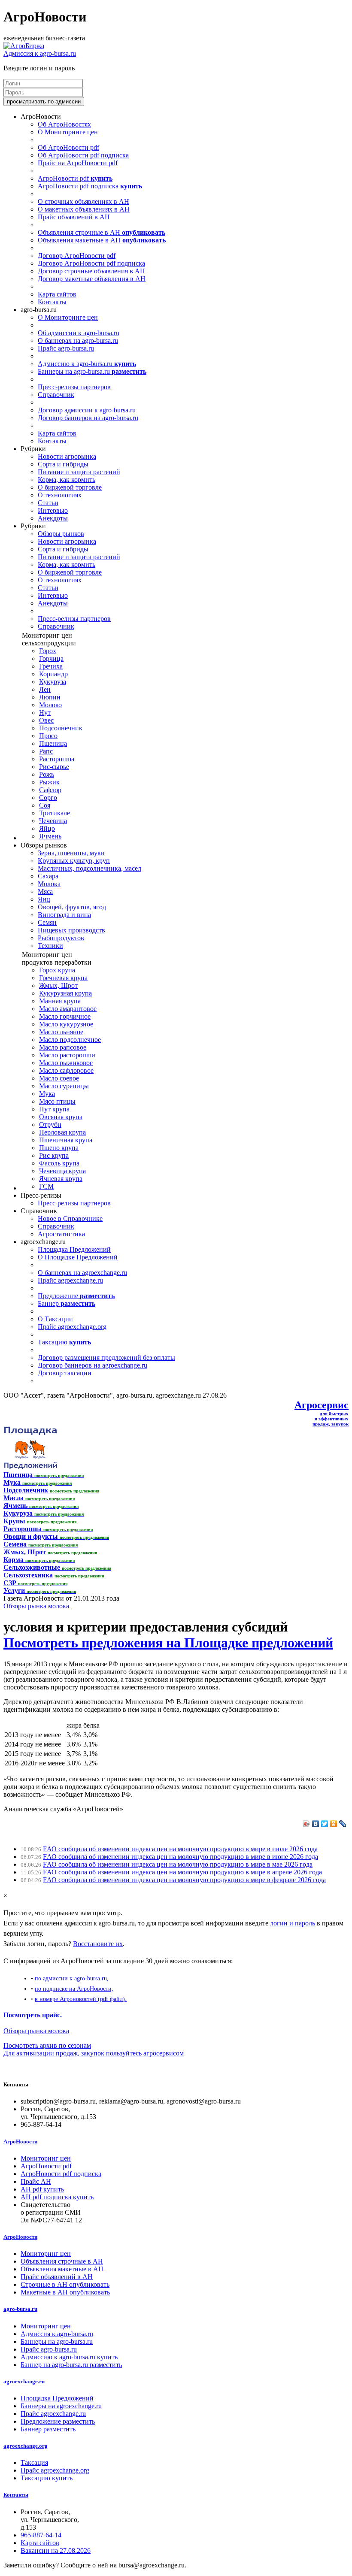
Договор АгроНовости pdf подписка (91, 263)
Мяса (45, 891)
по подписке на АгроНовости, (74, 1989)
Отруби (50, 1125)
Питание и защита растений (79, 472)
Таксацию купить (47, 2478)
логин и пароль (293, 1923)
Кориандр (53, 674)
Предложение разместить (58, 2421)
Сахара (48, 876)
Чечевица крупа (62, 1171)
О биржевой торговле (70, 487)
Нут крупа (54, 1109)
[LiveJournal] (343, 1824)
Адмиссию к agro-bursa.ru (87, 364)
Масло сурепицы (64, 1086)
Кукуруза (53, 682)
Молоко (50, 705)
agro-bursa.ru (20, 2309)
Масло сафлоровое (66, 1070)
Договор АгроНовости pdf (77, 256)
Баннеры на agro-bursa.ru (92, 371)
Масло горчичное (65, 1016)
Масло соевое (59, 1078)
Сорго (48, 798)
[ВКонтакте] (316, 1824)
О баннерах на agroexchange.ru (82, 1273)
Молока (49, 884)
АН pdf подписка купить (57, 2197)
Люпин (50, 697)
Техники (50, 946)
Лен (45, 689)
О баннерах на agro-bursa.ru (78, 341)
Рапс (46, 751)
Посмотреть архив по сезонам (47, 2045)
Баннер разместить (48, 2429)
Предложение (76, 1296)
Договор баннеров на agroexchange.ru (93, 1365)
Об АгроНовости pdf (68, 147)
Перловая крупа (62, 1132)
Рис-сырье (54, 767)
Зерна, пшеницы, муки (71, 853)
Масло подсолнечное (70, 1040)
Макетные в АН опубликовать (65, 2292)
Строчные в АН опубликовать (65, 2284)
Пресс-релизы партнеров (74, 387)
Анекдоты (53, 518)
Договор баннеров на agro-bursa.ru (88, 418)
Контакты (52, 302)
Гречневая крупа (63, 978)
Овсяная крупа (61, 1117)
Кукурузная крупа (65, 993)
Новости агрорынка (67, 456)
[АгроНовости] (24, 46)
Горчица (51, 658)
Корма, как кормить (67, 480)
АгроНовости (20, 2142)
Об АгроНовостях (64, 124)
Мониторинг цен (46, 2158)
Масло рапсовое (63, 1047)
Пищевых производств (71, 930)
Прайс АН (36, 2181)
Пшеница (53, 743)
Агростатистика (61, 1234)
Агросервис (322, 1405)
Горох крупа (57, 970)
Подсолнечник (61, 728)
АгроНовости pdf (75, 178)
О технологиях (60, 495)
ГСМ (46, 1186)
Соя (45, 805)
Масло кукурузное (66, 1024)
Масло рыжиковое (66, 1063)
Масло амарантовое (68, 1009)
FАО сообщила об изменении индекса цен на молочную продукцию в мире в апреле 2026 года (182, 1872)
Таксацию (64, 1342)
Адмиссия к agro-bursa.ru (40, 53)
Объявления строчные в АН (102, 232)
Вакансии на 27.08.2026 (56, 2550)
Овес (46, 720)
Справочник (56, 395)
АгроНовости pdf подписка (90, 186)
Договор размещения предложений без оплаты (106, 1358)
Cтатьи (48, 503)
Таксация (34, 2462)
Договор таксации (65, 1373)
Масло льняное (61, 1032)
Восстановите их (98, 1944)
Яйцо (47, 828)
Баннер (67, 1303)
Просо (48, 736)
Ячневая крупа (61, 1179)
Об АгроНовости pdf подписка (83, 155)
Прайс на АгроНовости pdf (78, 163)
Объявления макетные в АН (102, 240)
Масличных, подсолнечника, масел (90, 868)
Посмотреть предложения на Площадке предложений (168, 1643)
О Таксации (55, 1319)
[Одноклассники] (334, 1824)
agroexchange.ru (24, 2381)
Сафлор (50, 790)
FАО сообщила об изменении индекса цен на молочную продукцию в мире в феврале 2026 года (184, 1880)
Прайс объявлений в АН (74, 217)
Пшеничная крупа (66, 1140)
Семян (47, 922)
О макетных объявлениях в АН (84, 209)
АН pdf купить (42, 2189)
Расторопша (57, 759)
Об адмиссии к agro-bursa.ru (79, 333)
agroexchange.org (26, 2446)
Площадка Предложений (74, 1249)
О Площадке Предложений (78, 1257)
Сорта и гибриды (63, 464)
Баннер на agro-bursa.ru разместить (71, 2365)
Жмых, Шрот (58, 985)
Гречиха (51, 666)
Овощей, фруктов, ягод (72, 907)
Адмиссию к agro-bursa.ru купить (69, 2357)
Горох (48, 651)
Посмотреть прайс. (33, 2015)
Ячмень (50, 836)
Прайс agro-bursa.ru (66, 348)
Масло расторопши (67, 1055)
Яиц (44, 899)
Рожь (47, 774)
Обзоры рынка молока (36, 1606)
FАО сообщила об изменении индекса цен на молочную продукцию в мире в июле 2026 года (180, 1849)
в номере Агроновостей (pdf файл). (81, 1999)
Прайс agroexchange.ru (70, 1280)
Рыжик (49, 782)
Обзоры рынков (61, 534)
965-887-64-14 (41, 2535)
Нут (45, 713)
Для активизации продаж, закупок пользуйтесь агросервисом (94, 2053)
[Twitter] (325, 1824)
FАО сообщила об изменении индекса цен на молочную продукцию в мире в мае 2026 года (178, 1864)
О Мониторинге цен (68, 132)
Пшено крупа (59, 1148)
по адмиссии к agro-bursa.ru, (72, 1978)
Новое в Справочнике (70, 1218)
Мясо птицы (57, 1101)
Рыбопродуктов (61, 938)
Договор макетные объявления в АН (92, 279)
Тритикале (55, 813)
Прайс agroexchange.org (72, 1327)
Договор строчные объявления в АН (91, 271)
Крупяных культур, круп (74, 861)
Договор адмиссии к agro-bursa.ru (87, 410)
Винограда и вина (64, 915)
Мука (47, 1094)
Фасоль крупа (59, 1163)
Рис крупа (54, 1155)
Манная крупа (60, 1001)
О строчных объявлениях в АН (83, 201)
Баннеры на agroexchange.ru (61, 2406)
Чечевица (53, 821)
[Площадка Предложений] (30, 1467)
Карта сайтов (57, 294)
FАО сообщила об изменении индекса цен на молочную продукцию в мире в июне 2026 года (181, 1857)
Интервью (53, 510)
